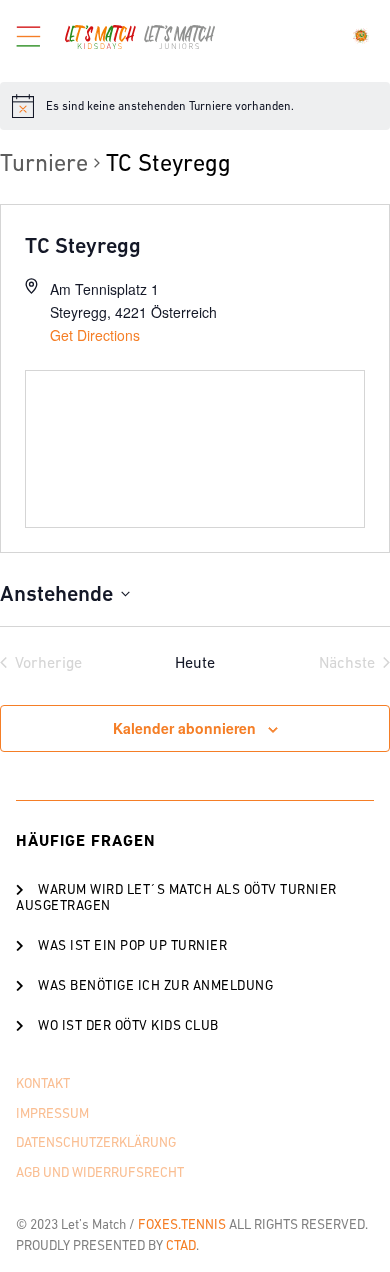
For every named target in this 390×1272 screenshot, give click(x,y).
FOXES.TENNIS (182, 1224)
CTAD (181, 1245)
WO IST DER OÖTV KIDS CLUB (128, 1025)
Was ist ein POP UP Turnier (132, 945)
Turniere (44, 162)
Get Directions (95, 335)
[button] (195, 897)
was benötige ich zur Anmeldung (155, 985)
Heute (195, 662)
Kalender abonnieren (184, 728)
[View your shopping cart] (363, 36)
